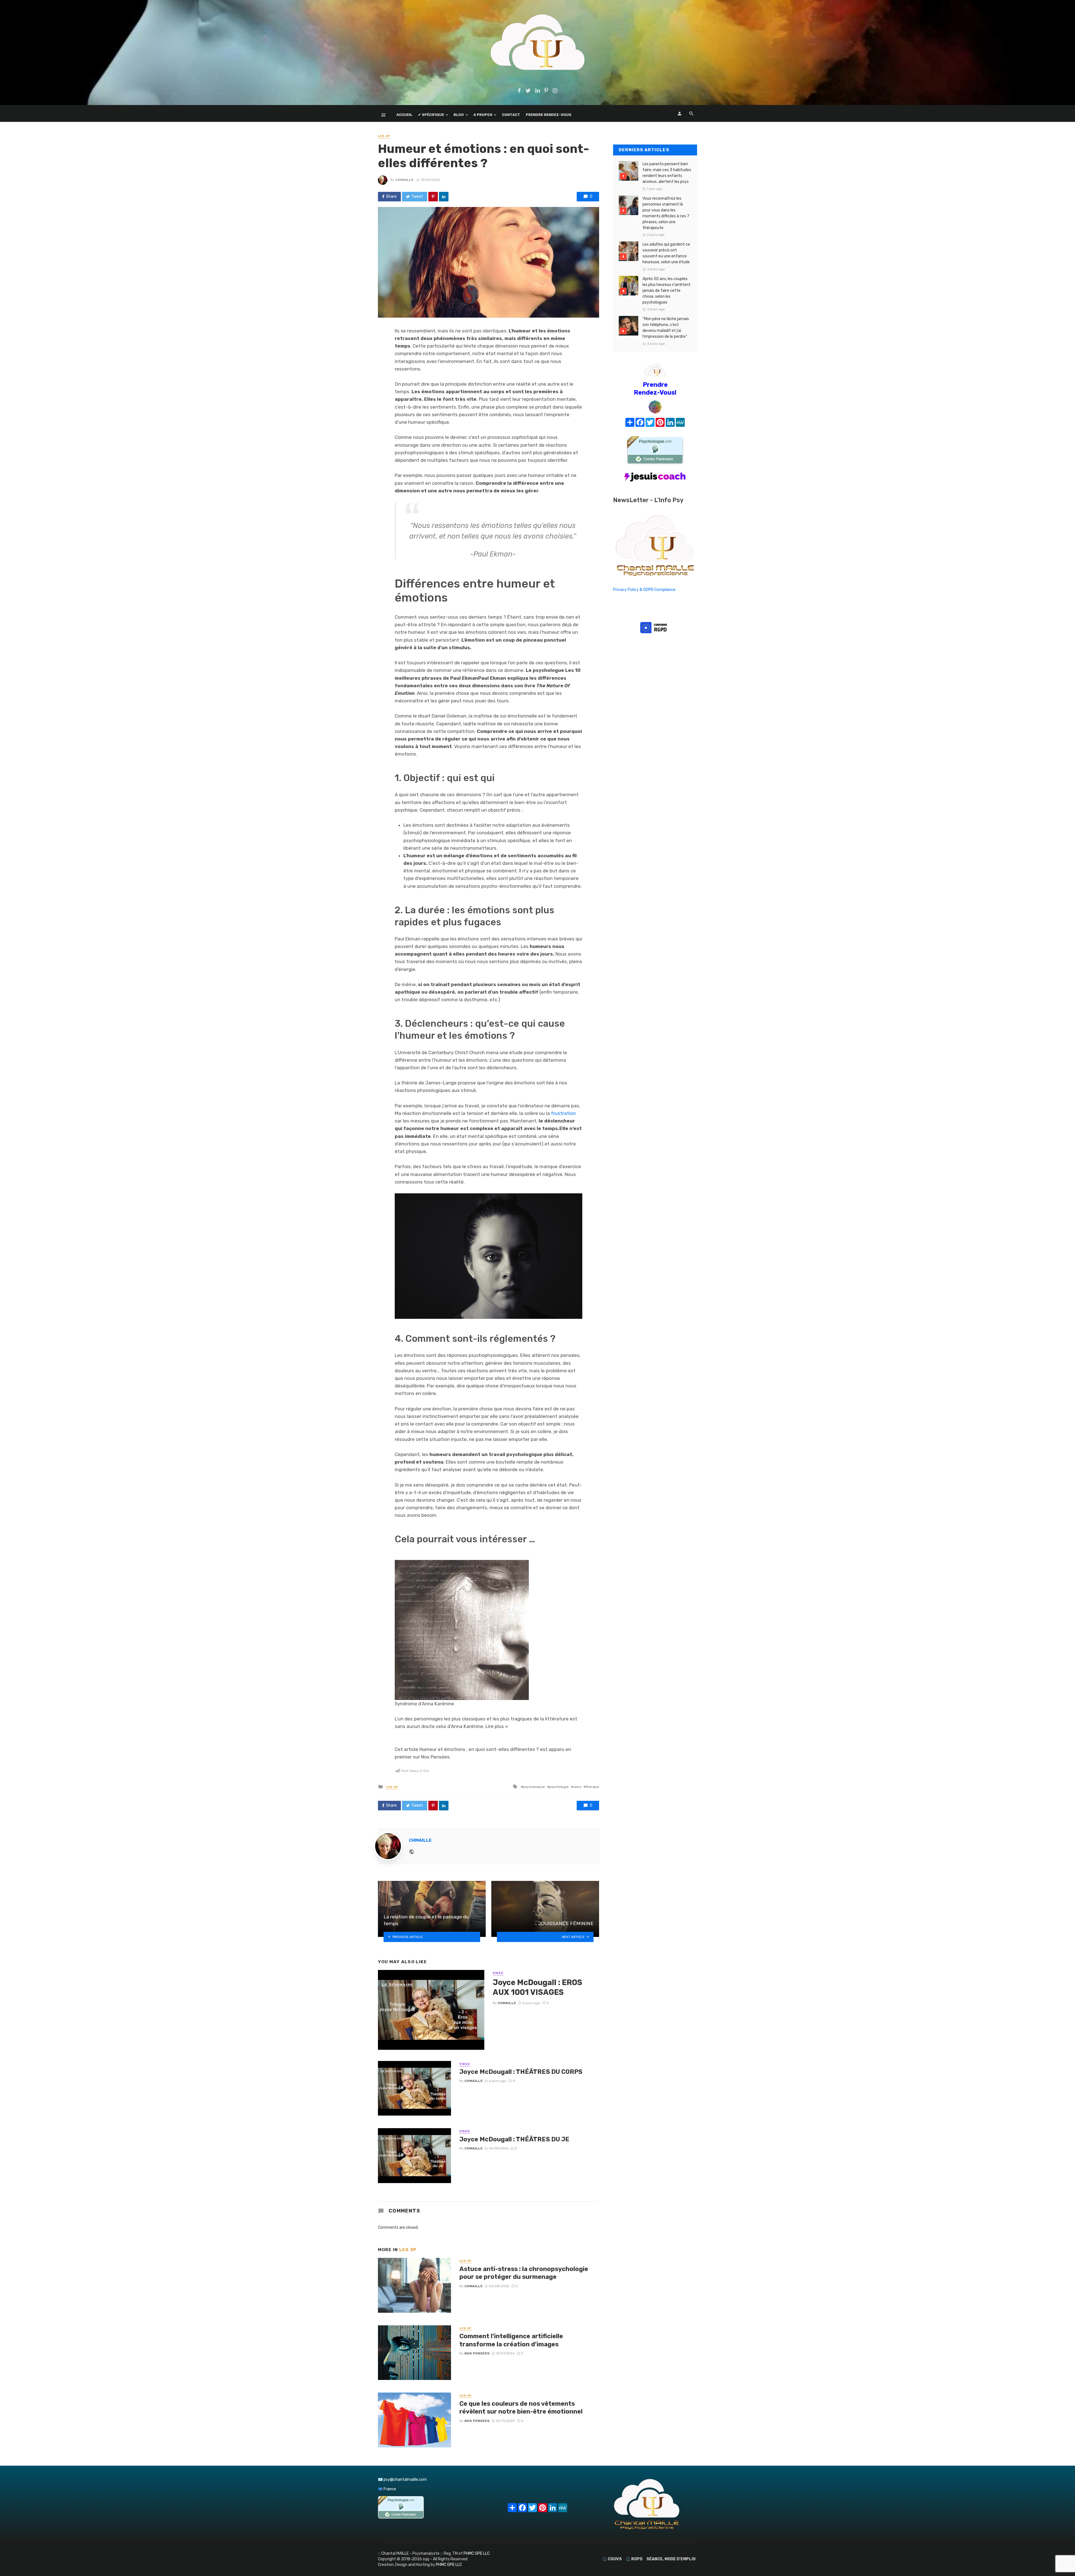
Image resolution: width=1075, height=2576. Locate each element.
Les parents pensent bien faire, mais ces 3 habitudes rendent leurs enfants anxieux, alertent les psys (667, 173)
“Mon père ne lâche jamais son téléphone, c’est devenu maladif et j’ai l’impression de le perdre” (666, 328)
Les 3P (384, 136)
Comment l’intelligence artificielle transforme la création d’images (511, 2340)
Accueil (404, 115)
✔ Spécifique (431, 115)
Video (498, 1973)
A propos (483, 115)
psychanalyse (534, 1787)
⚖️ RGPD (634, 2559)
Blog (459, 115)
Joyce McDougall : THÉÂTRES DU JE (514, 2139)
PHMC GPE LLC (477, 2553)
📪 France (387, 2489)
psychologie (559, 1787)
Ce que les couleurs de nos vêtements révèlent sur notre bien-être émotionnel (521, 2408)
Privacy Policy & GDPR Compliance (644, 590)
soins (577, 1787)
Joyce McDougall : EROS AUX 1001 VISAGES (537, 1987)
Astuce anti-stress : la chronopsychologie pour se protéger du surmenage (524, 2273)
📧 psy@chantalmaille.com (402, 2480)
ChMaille (404, 180)
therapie (592, 1787)
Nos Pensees (477, 2353)
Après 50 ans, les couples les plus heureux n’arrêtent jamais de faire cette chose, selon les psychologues (667, 291)
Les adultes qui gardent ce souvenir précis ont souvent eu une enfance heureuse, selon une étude (666, 253)
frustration (563, 1113)
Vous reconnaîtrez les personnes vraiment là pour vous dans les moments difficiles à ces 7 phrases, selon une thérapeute (666, 213)
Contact (511, 115)
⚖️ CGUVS (612, 2559)
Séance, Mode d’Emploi (671, 2559)
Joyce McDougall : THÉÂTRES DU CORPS (521, 2072)
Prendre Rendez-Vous (549, 115)
